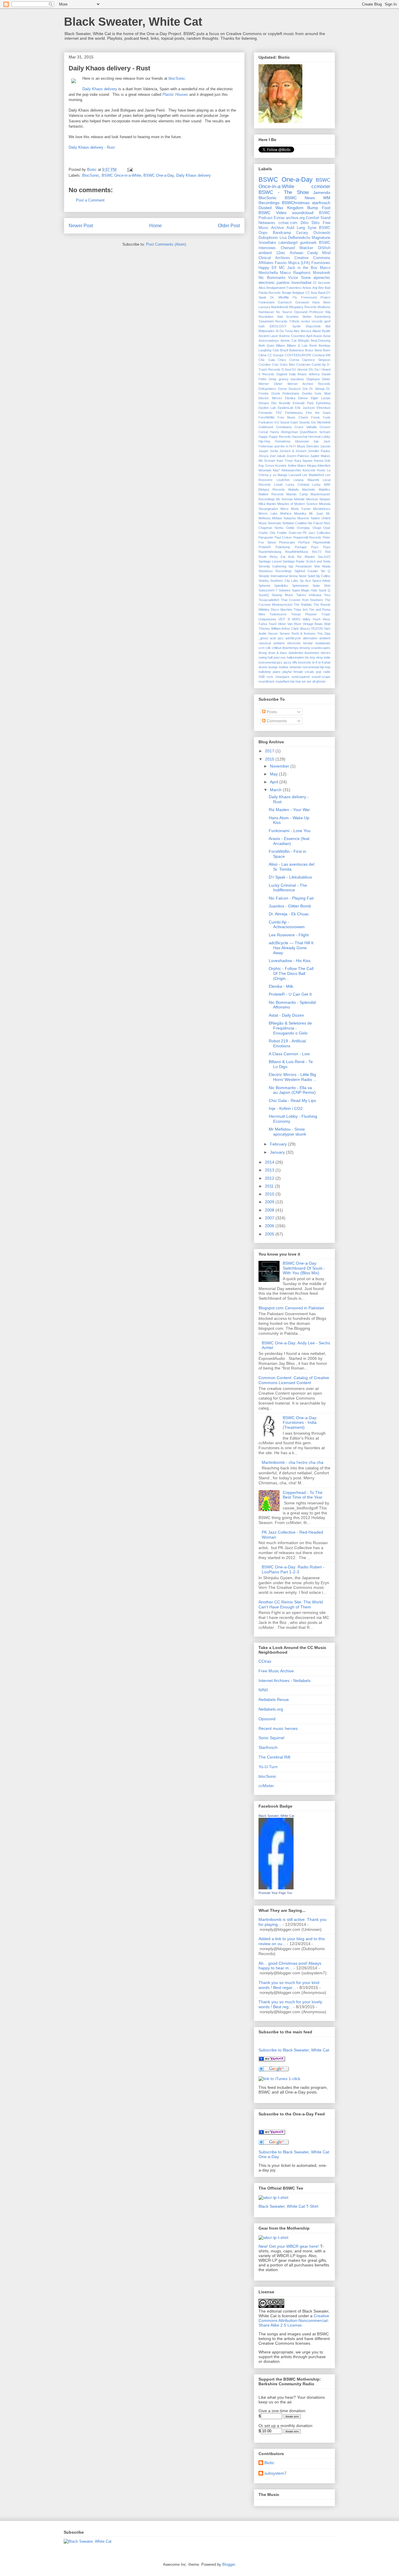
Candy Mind (319, 253)
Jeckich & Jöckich (293, 451)
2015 (270, 759)
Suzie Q (325, 590)
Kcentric (281, 466)
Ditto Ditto (310, 223)
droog (263, 653)
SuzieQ (264, 595)
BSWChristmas (296, 203)
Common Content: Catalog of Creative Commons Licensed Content (294, 1380)
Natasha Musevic (296, 518)
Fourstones (321, 263)
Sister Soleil (307, 576)
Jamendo (322, 192)
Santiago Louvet (270, 561)
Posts (271, 712)
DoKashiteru (267, 389)
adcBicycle (293, 638)
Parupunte (266, 537)
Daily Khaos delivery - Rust (92, 147)
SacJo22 (324, 557)
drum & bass (278, 653)
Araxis (318, 336)
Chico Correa (288, 360)
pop (319, 672)
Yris (320, 633)
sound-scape (321, 677)
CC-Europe (276, 355)
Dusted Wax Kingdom (281, 208)
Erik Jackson (305, 408)
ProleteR (265, 547)
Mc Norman (284, 499)
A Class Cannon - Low (289, 1054)
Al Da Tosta (284, 331)
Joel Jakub (277, 456)
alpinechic (322, 278)
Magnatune (321, 238)
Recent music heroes (278, 1728)
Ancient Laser (268, 336)
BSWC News (300, 198)
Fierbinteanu (294, 413)
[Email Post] (130, 170)
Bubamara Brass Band (306, 350)
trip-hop (295, 681)
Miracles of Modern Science (297, 504)
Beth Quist (266, 346)
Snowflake (267, 243)
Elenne (303, 398)
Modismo (324, 307)
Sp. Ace (305, 581)
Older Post (229, 226)
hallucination (295, 657)
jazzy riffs (290, 662)
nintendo (295, 667)
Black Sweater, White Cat (133, 22)
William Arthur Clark (285, 629)
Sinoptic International (273, 576)
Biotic (269, 2463)
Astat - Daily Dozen (286, 1015)
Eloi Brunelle (281, 403)
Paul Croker (283, 537)
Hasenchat (300, 437)
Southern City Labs (284, 581)
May (274, 774)
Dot (305, 389)
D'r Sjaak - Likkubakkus (290, 877)
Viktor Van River (290, 624)
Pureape (301, 547)
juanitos (283, 283)
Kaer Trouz (285, 461)
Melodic (300, 499)
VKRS (296, 619)
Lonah (278, 485)
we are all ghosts (314, 681)
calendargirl (288, 243)
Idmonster (302, 441)
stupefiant (282, 681)
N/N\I (263, 1690)
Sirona (293, 576)
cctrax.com (288, 223)
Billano (281, 346)
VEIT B (284, 619)
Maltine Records (271, 494)
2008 (270, 1210)
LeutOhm (283, 480)
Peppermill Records (307, 537)
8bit (328, 326)
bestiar (308, 643)
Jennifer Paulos (319, 451)
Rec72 (317, 552)
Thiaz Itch (301, 610)
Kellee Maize (297, 466)
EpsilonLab (286, 408)
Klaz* (276, 470)
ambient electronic (287, 643)
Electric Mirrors (270, 398)
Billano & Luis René (302, 346)
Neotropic (275, 523)
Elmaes (264, 403)
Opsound (301, 312)
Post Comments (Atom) (166, 244)
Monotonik (322, 273)
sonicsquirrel (301, 677)
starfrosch (321, 203)
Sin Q (326, 571)
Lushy (316, 485)
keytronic (305, 662)
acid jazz (277, 638)
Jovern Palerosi (298, 456)
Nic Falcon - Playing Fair (291, 898)
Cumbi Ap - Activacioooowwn (287, 925)
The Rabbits (303, 605)
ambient (265, 253)
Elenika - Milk (281, 986)
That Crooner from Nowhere (302, 600)
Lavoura (264, 307)
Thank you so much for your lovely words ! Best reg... (290, 2004)
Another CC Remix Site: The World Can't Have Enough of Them (291, 1604)
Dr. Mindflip (279, 297)
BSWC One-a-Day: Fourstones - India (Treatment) (300, 1423)
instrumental (267, 662)
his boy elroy (314, 657)
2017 (270, 751)
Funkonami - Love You (290, 831)
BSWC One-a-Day (159, 175)
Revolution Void (271, 317)
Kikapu (312, 466)
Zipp (327, 633)
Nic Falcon (315, 523)
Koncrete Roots (314, 470)
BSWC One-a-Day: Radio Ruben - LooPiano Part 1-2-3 (293, 1569)
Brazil (284, 350)
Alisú (262, 288)
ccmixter (321, 186)
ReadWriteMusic (297, 552)
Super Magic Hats (305, 590)
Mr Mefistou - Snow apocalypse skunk (287, 1132)
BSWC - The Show (284, 192)
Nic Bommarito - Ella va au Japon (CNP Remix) (292, 1090)
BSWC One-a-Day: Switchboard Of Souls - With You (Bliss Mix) (304, 1268)
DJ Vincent (300, 369)
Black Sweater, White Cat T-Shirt (288, 2206)
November (280, 766)
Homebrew (283, 441)
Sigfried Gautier (306, 571)
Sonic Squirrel (271, 1738)
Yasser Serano (279, 633)
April (309, 336)
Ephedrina (323, 403)
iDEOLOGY (278, 326)
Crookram (303, 364)
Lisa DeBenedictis (295, 238)
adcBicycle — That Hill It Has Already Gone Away (291, 948)
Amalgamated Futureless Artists (289, 288)
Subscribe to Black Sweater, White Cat (294, 2050)
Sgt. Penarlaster (300, 566)
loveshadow (301, 283)
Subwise (285, 590)
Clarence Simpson (316, 360)
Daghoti (282, 374)
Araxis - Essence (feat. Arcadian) (290, 841)
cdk (268, 648)
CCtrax (265, 1661)
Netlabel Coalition (295, 523)
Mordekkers (322, 509)
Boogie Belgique (293, 293)
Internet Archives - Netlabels (284, 1681)
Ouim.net (295, 533)
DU (311, 369)
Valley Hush (311, 619)
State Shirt (321, 586)
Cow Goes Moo (283, 364)
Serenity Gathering (272, 566)
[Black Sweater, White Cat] (276, 1888)
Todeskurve (278, 614)
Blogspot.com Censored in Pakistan (291, 1308)
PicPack (304, 542)
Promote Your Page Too (275, 1893)
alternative (310, 638)
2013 (270, 1170)
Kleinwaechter (292, 470)
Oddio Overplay (298, 528)
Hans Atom (321, 302)
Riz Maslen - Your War (289, 810)
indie (327, 657)
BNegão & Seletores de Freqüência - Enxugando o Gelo (290, 1028)
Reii (328, 552)
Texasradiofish (269, 600)
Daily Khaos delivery (100, 89)
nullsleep (265, 672)
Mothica (286, 513)
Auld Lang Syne (301, 228)
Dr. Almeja (317, 389)
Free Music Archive (276, 1671)
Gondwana (284, 427)
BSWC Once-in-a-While (121, 175)
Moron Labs (268, 513)
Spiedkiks (281, 586)
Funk (327, 417)
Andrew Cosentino (292, 336)
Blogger (229, 2564)
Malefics (325, 489)
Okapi (317, 528)
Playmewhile (322, 542)
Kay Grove (266, 466)
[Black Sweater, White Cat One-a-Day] (272, 2133)
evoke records (312, 321)
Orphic (263, 533)
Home (156, 226)
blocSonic (177, 78)
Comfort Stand (318, 218)
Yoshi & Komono (303, 633)
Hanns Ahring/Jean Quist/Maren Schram (300, 432)
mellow (283, 667)
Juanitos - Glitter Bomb (290, 906)
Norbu (279, 528)
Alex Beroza (302, 331)
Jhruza (263, 456)
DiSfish (324, 248)
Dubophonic (268, 238)
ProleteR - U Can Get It (290, 994)
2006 (270, 1226)
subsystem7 (275, 2473)
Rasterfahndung (270, 552)
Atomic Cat (288, 341)
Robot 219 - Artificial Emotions (287, 1043)
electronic (267, 283)
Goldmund (266, 427)
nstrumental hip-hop (316, 667)
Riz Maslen (306, 557)
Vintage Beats (313, 624)
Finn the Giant (318, 413)
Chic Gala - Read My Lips (292, 1100)
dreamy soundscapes (315, 648)
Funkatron (266, 422)
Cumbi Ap (319, 364)
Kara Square (303, 461)
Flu (295, 297)
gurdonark (308, 243)
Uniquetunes (267, 619)
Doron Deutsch (289, 389)
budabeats (323, 643)
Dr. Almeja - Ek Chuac (289, 914)
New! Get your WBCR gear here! (289, 2246)
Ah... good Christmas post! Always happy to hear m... (290, 1966)
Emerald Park (303, 403)
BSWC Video (273, 213)
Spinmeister (300, 586)
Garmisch (285, 302)
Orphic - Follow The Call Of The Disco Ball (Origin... (291, 973)
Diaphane (313, 379)
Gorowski (302, 302)
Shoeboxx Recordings (275, 571)
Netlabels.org (271, 1709)
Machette (309, 489)
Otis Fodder (278, 533)
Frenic (316, 417)
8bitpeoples (267, 331)
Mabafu (294, 489)
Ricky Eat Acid (282, 557)
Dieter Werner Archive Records (302, 384)
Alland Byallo (321, 331)
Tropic (326, 614)
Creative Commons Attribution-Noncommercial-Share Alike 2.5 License (294, 2320)
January (278, 1152)
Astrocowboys (269, 341)
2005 (270, 1234)
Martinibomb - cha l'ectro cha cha (293, 1462)
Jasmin (325, 446)
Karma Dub (322, 461)
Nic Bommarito (272, 278)
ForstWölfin (267, 417)
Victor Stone (299, 278)
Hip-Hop (264, 441)
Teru (327, 595)
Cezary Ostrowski (313, 233)
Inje (316, 441)
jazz (280, 662)
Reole (263, 557)
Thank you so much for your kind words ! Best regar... (289, 1985)
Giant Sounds (300, 422)
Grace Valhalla (306, 427)
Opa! (327, 528)
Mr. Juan (316, 513)
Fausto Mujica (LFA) (292, 263)
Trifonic (294, 321)
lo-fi (315, 662)
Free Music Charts (293, 417)
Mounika (300, 513)
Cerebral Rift (321, 355)
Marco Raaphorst (295, 273)
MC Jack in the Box (298, 268)
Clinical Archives (274, 258)
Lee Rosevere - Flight (289, 935)
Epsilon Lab (267, 408)
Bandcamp (282, 233)
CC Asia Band (315, 293)
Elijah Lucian (321, 398)
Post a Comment (90, 200)
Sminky (264, 581)
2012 (270, 1178)
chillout (276, 648)
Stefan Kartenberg (316, 317)
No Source (284, 312)
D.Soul (286, 369)
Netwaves (267, 223)
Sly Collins (323, 576)
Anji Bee (318, 288)
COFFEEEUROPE (298, 355)
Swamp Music (282, 595)
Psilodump (283, 547)
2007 (270, 1218)
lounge (273, 667)
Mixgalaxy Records (303, 307)
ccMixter (266, 1786)
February (279, 1144)
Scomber (292, 317)
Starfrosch (268, 1747)
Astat (327, 336)
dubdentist (296, 653)
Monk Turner (301, 509)
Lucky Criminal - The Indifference (288, 888)
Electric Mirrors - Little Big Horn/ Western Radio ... (293, 1077)
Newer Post (81, 226)
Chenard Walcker (297, 248)
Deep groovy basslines (286, 379)
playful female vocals (298, 672)
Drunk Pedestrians (286, 393)
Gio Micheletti (321, 422)
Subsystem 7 (268, 590)
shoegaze (282, 677)
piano (277, 672)
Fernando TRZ (270, 413)
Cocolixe (265, 364)
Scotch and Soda (318, 561)
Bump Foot (319, 208)
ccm (262, 648)
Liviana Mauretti (306, 480)
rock (270, 677)
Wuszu (305, 629)
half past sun (277, 657)
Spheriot (264, 586)
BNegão (304, 341)
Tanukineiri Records (273, 321)
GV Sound (282, 422)
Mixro (284, 509)
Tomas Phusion (304, 614)
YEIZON (317, 629)
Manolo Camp (297, 494)
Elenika (290, 398)
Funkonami (266, 302)
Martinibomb (280, 307)
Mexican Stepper (318, 499)
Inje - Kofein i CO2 (286, 1108)
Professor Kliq (320, 312)
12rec (281, 253)
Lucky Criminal (297, 485)
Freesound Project (316, 297)
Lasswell (295, 475)
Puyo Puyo (321, 547)
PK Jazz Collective (316, 533)
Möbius (277, 518)
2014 (270, 1162)
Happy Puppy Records (275, 437)
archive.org (295, 218)
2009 (270, 1202)
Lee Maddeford (313, 475)
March (276, 790)
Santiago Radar (294, 561)
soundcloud (303, 213)
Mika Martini (267, 504)
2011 (270, 1186)
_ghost (263, 638)
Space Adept (321, 581)
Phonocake (287, 542)
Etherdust (323, 408)
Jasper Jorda (268, 451)
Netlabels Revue (274, 1700)
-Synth (296, 326)
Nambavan (266, 312)
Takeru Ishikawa (309, 595)
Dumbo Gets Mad (316, 393)
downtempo (290, 648)
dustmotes (312, 653)
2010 (270, 1194)
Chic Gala (267, 360)
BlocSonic (91, 175)
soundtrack (267, 681)
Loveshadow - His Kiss (290, 961)
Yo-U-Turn (268, 1767)
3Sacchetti (313, 326)
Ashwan (296, 253)
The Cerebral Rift (274, 1757)
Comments (276, 721)
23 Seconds (322, 283)
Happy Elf (267, 268)
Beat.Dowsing (321, 341)
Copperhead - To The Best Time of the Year (303, 1495)
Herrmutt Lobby (319, 437)
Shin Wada (322, 566)
